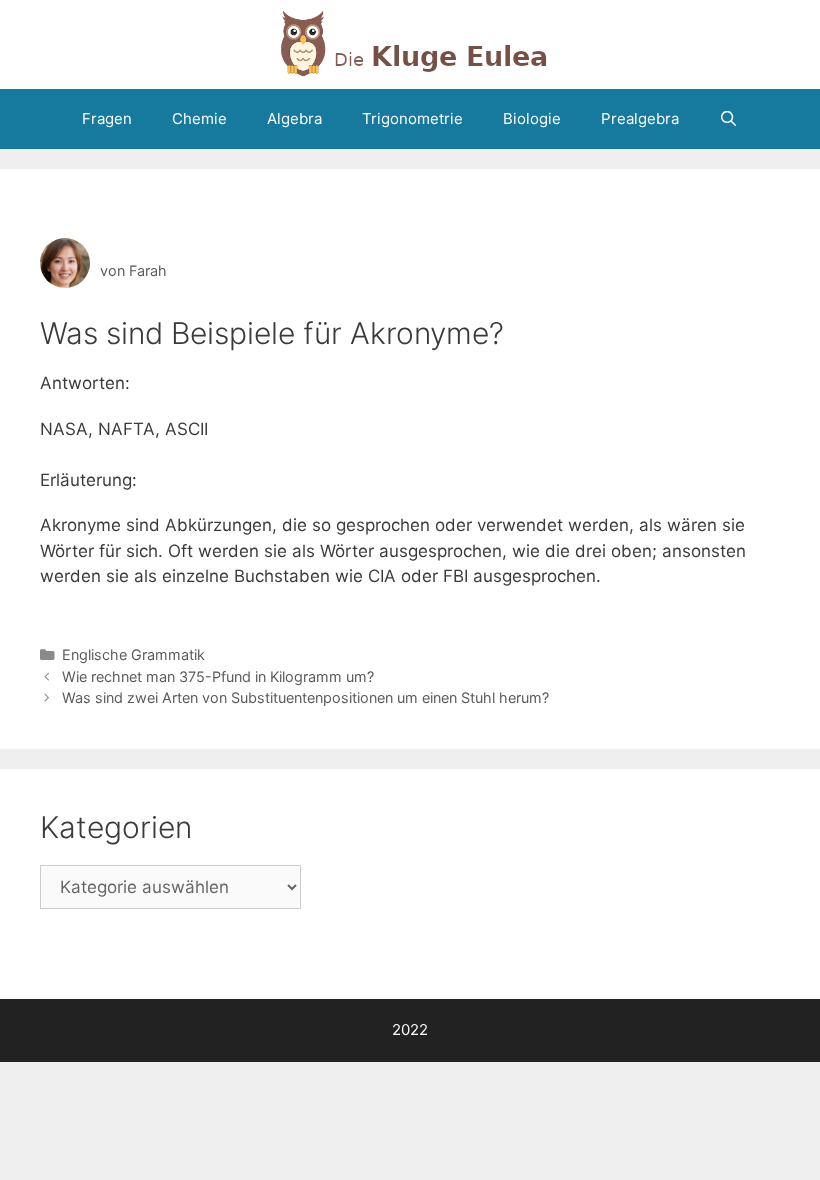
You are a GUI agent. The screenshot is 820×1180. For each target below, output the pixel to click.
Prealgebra (640, 118)
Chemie (199, 118)
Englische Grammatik (133, 654)
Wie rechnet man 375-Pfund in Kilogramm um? (218, 676)
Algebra (294, 118)
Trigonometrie (412, 118)
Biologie (532, 118)
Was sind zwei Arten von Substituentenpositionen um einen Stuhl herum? (305, 697)
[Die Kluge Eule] (410, 43)
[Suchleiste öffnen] (728, 119)
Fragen (107, 118)
